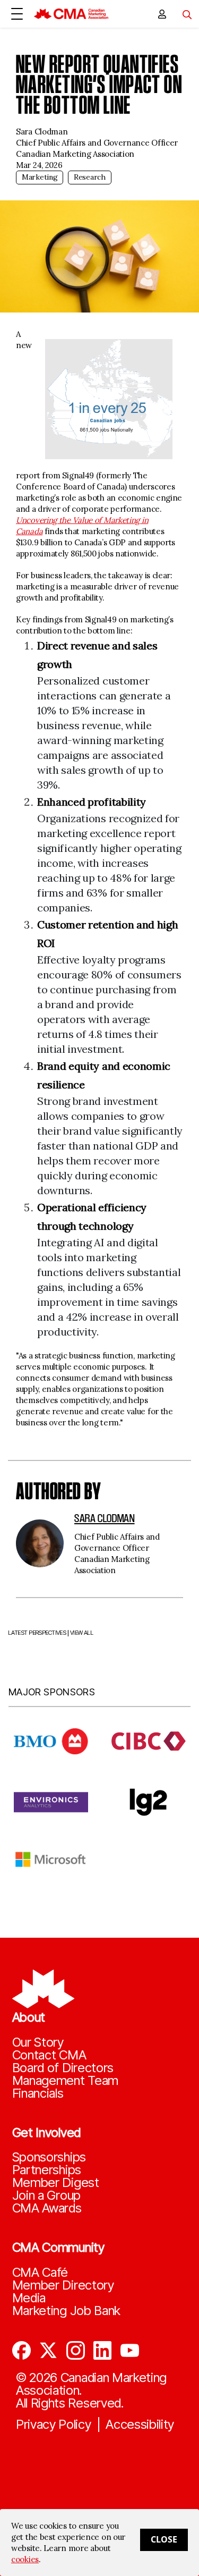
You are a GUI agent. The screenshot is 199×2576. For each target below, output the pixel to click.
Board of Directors (63, 2068)
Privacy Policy (54, 2425)
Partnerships (47, 2170)
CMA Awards (47, 2208)
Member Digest (56, 2183)
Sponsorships (49, 2157)
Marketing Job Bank (67, 2311)
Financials (38, 2093)
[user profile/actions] (162, 14)
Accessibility (140, 2425)
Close (164, 2539)
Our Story (38, 2042)
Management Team (66, 2081)
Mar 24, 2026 (39, 165)
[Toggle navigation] (183, 14)
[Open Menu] (17, 14)
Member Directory (63, 2285)
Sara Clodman (105, 1518)
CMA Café (40, 2273)
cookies (25, 2559)
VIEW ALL (82, 1633)
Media (29, 2298)
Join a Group (46, 2195)
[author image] (40, 1543)
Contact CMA (49, 2055)
